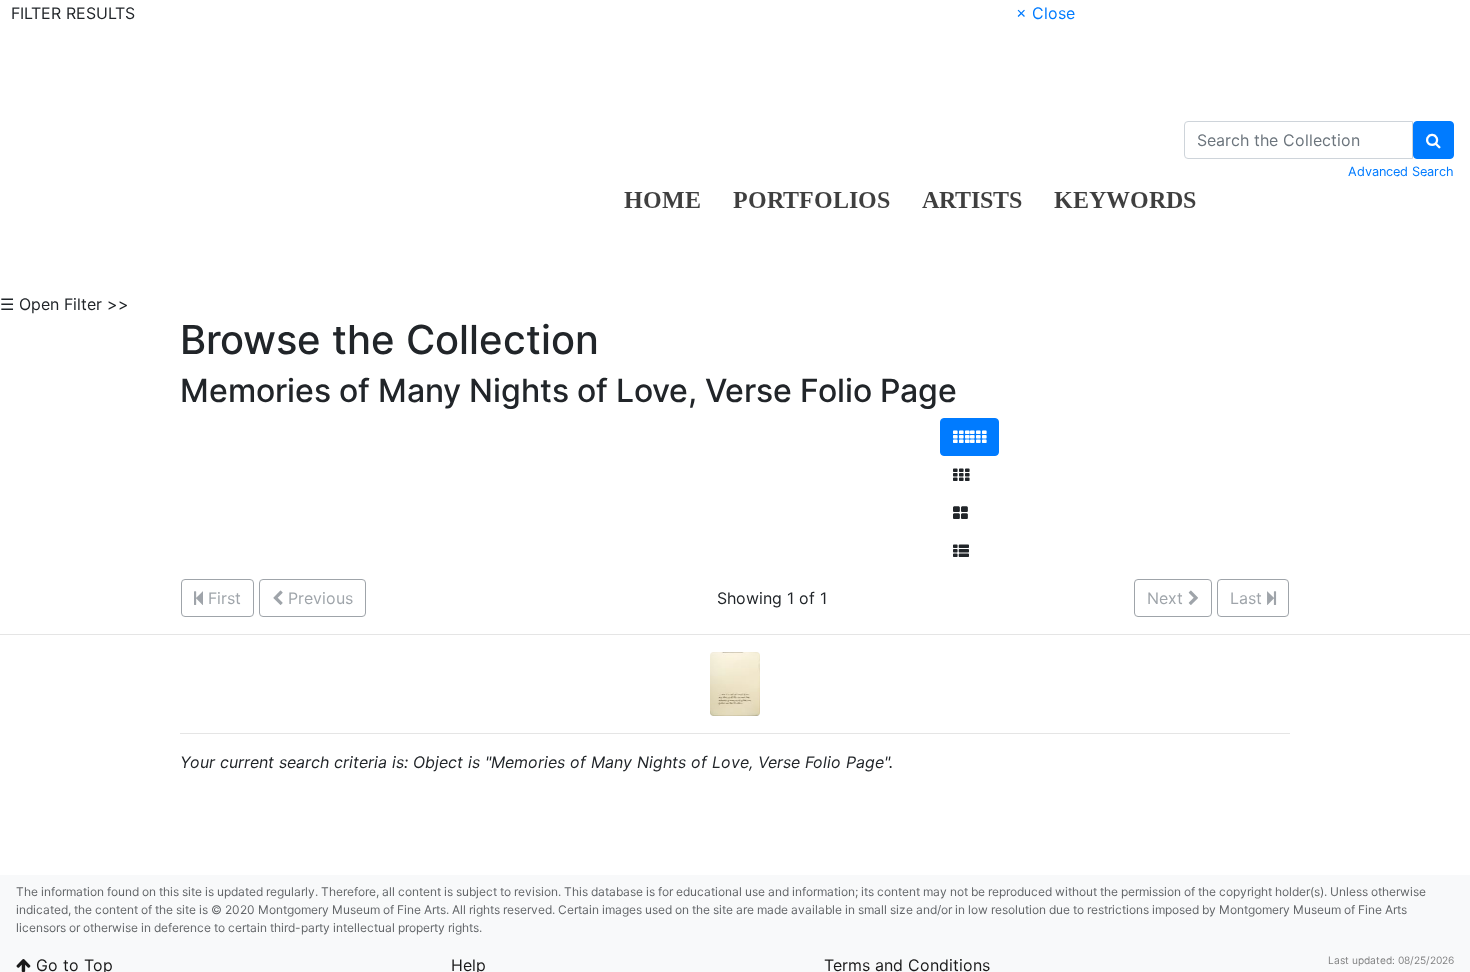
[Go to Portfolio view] (960, 513)
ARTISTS (972, 200)
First (222, 598)
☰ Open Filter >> (64, 304)
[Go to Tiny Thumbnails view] (969, 437)
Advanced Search (1401, 171)
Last (1248, 598)
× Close (1045, 13)
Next (1167, 598)
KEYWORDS (1125, 200)
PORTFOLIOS (811, 200)
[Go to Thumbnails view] (961, 475)
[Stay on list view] (961, 551)
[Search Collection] (1433, 140)
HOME (662, 200)
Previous (318, 598)
